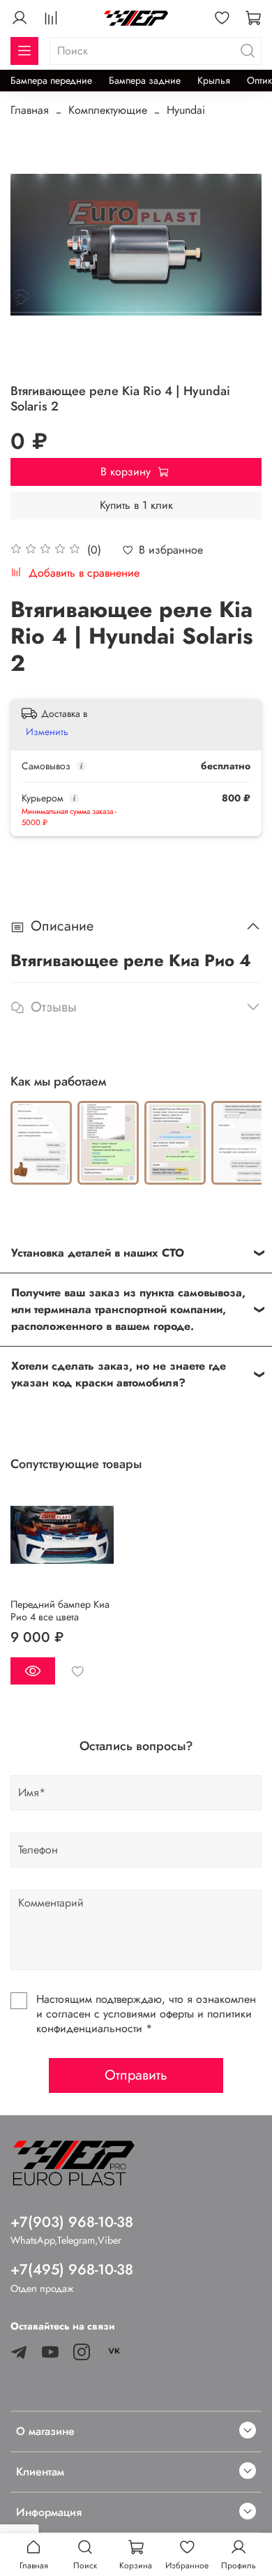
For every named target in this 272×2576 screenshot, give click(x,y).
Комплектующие (108, 110)
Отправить (136, 2075)
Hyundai (186, 110)
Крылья (214, 80)
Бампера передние (51, 80)
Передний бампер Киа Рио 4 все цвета (60, 1610)
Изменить (47, 732)
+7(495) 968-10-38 (72, 2270)
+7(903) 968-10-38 (72, 2222)
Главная (30, 110)
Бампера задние (145, 80)
